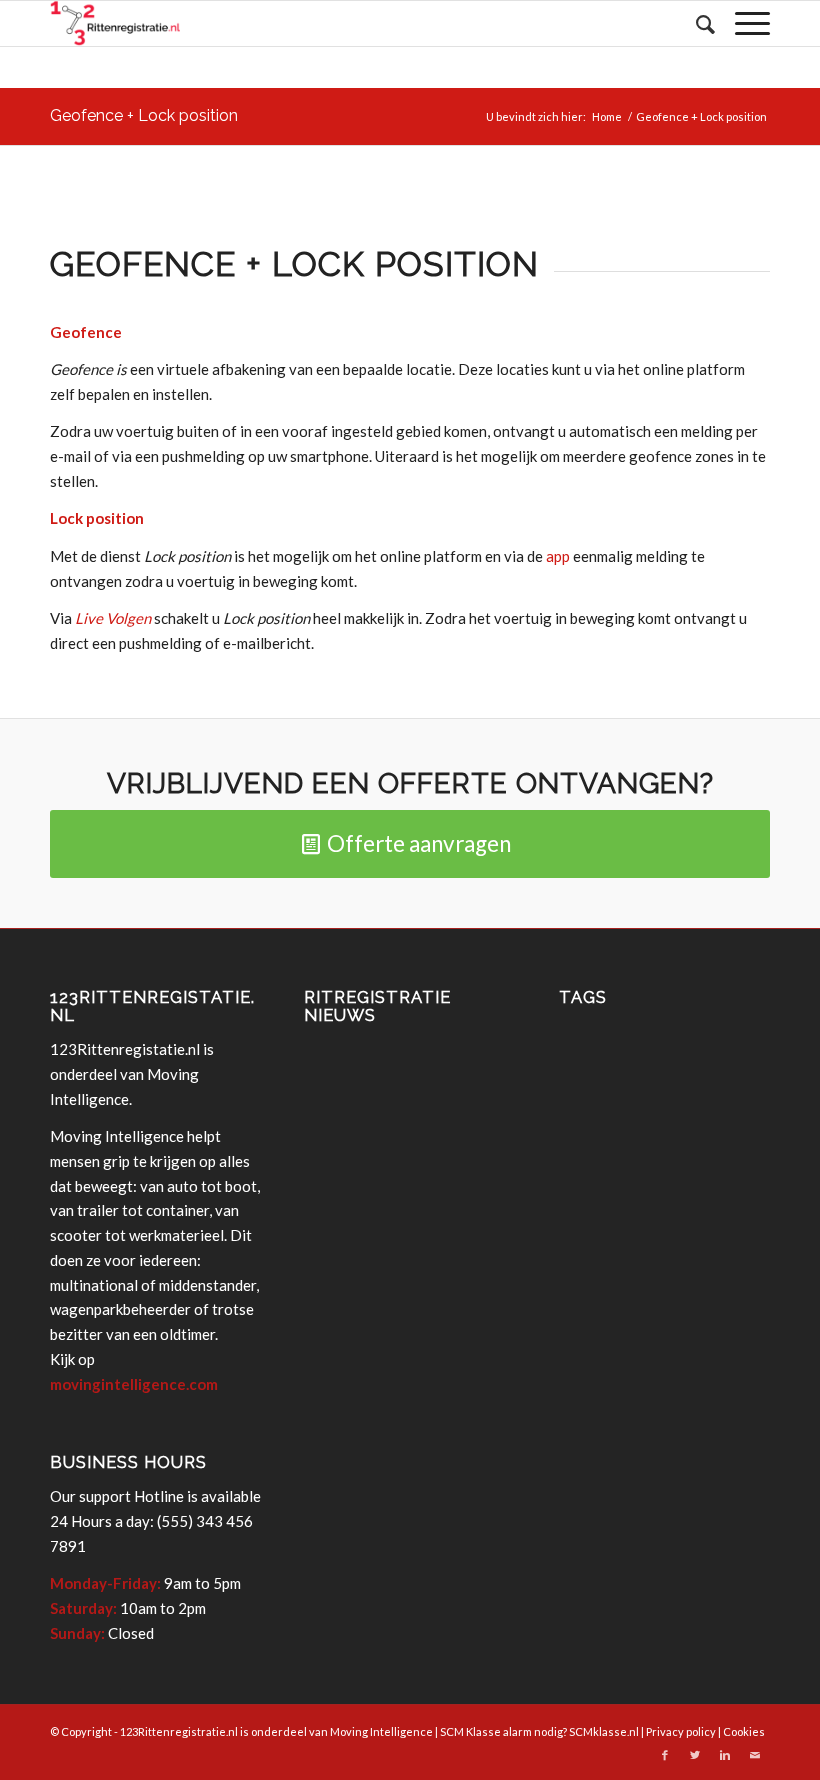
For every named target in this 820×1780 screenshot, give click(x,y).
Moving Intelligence (381, 1731)
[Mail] (755, 1755)
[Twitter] (695, 1755)
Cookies (744, 1731)
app (558, 556)
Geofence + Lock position (144, 115)
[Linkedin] (725, 1755)
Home (607, 116)
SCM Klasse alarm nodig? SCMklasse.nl (539, 1731)
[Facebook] (665, 1755)
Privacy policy (681, 1731)
